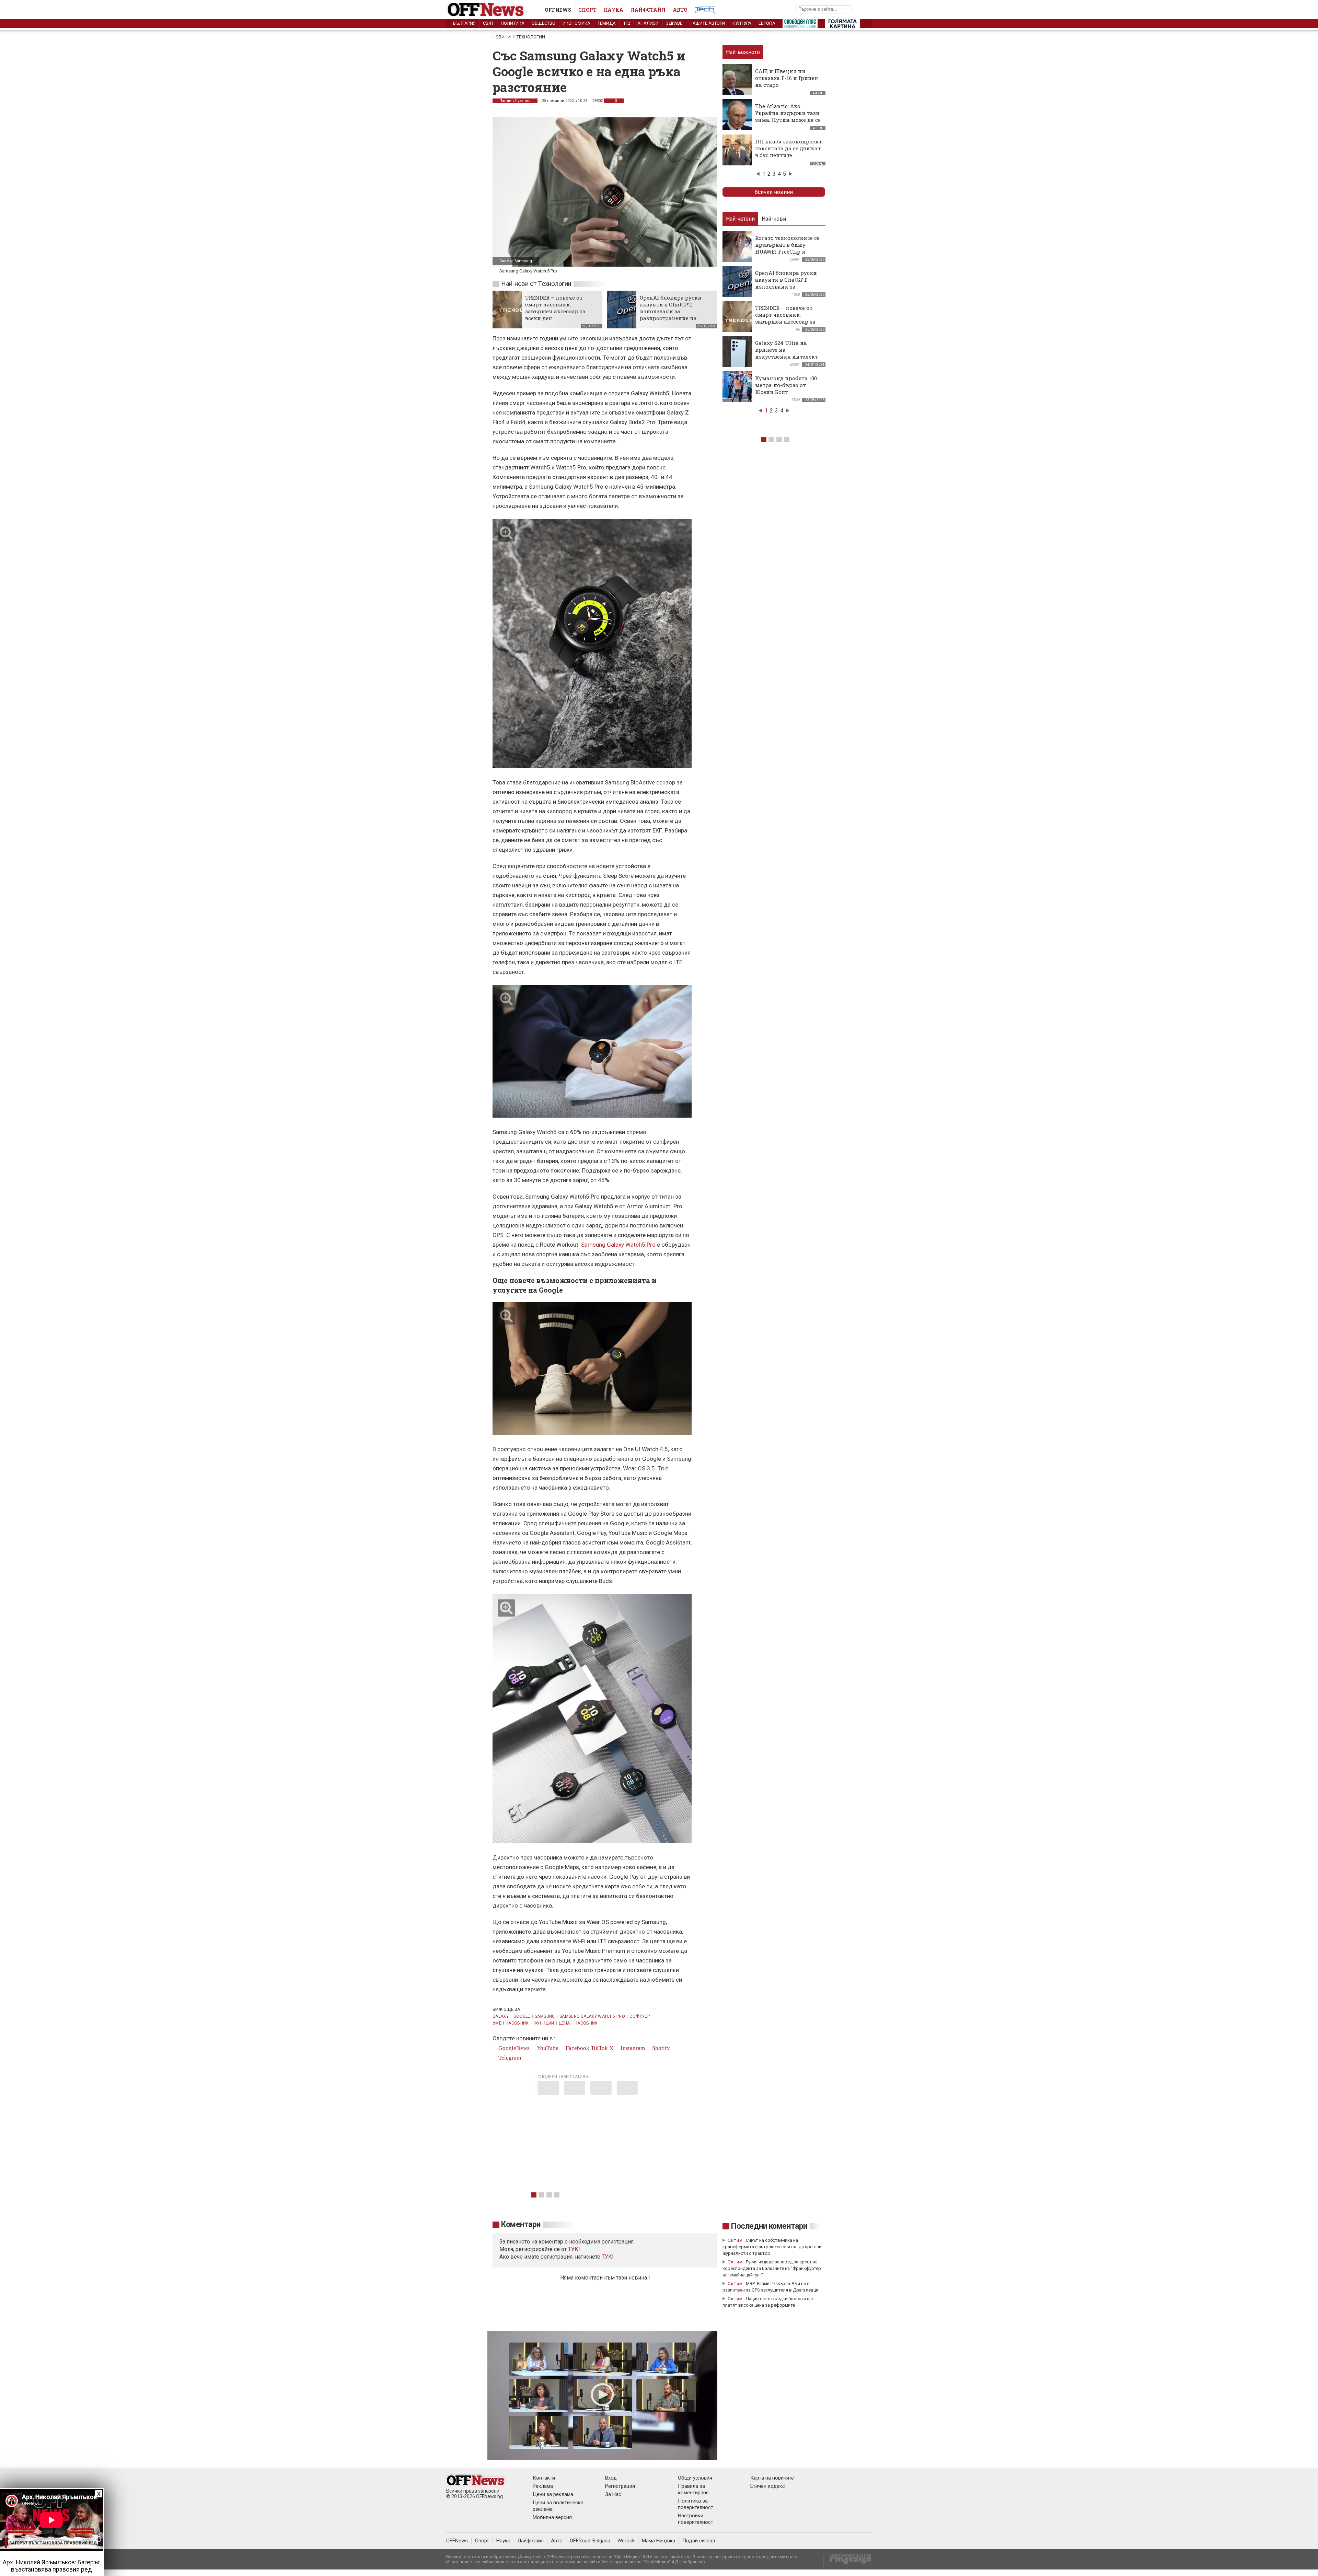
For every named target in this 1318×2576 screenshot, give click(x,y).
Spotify (660, 2048)
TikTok (599, 2048)
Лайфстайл (648, 10)
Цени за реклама (553, 2494)
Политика (513, 23)
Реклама (543, 2486)
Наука (614, 10)
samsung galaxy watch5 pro (592, 2016)
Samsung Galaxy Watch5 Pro (618, 1245)
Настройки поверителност (696, 2519)
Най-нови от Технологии (536, 284)
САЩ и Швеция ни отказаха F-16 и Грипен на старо (787, 78)
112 (627, 23)
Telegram (509, 2058)
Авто (680, 10)
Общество (544, 23)
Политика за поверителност (696, 2504)
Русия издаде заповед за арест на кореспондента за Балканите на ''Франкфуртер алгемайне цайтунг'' (772, 2268)
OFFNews (457, 2541)
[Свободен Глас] (800, 25)
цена (564, 2023)
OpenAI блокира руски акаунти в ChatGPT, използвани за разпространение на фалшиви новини (671, 311)
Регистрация (620, 2486)
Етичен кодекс (768, 2486)
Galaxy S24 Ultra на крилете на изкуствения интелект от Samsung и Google (787, 353)
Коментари (521, 2224)
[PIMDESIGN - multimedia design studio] (848, 2561)
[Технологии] (705, 11)
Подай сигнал (699, 2541)
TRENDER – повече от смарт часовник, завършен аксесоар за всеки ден (555, 308)
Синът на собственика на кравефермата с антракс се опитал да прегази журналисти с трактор (772, 2247)
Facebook (577, 2048)
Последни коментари (769, 2226)
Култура (742, 23)
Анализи (648, 23)
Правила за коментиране (693, 2489)
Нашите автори (707, 23)
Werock (626, 2541)
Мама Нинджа (658, 2541)
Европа (767, 23)
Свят (488, 23)
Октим (735, 2240)
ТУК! (608, 2257)
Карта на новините (772, 2478)
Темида (607, 23)
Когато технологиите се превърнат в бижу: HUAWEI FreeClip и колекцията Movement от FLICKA (787, 252)
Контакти (544, 2478)
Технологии (531, 37)
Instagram (632, 2048)
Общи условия (695, 2478)
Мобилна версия (552, 2517)
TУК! (574, 2249)
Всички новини (774, 192)
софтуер (640, 2016)
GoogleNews (513, 2048)
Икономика (576, 23)
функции (544, 2023)
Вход (611, 2478)
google (522, 2016)
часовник (586, 2023)
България (464, 23)
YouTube (547, 2048)
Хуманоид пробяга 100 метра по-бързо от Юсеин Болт (786, 385)
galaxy (501, 2016)
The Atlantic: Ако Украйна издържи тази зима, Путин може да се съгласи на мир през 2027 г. (788, 120)
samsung (545, 2016)
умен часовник (511, 2023)
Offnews (558, 10)
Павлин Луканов (515, 101)
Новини (502, 37)
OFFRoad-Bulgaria (590, 2541)
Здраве (674, 23)
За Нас (613, 2494)
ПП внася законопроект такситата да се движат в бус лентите (788, 148)
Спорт (587, 10)
